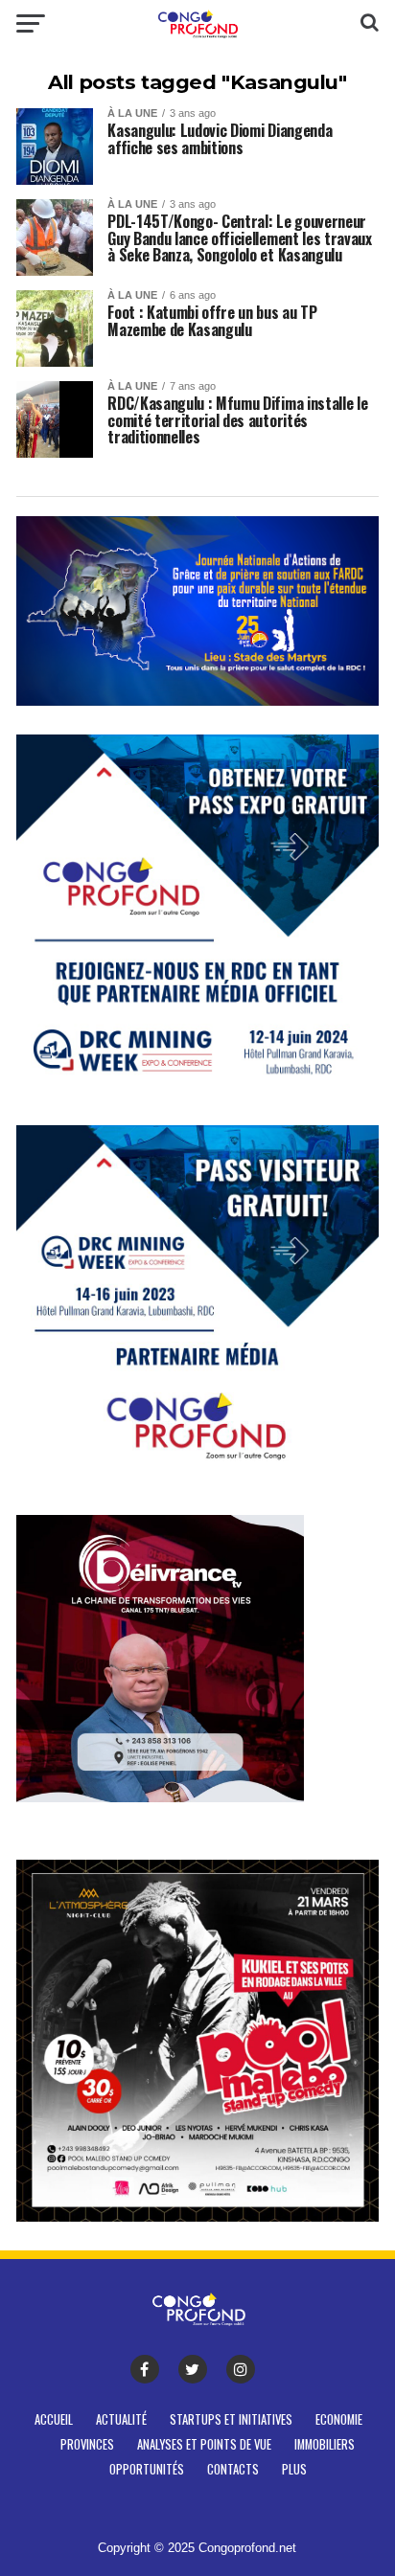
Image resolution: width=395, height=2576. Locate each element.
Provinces (87, 2444)
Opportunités (147, 2469)
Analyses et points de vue (204, 2444)
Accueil (54, 2419)
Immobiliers (325, 2444)
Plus (294, 2469)
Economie (339, 2419)
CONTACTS (233, 2469)
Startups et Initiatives (231, 2419)
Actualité (121, 2419)
